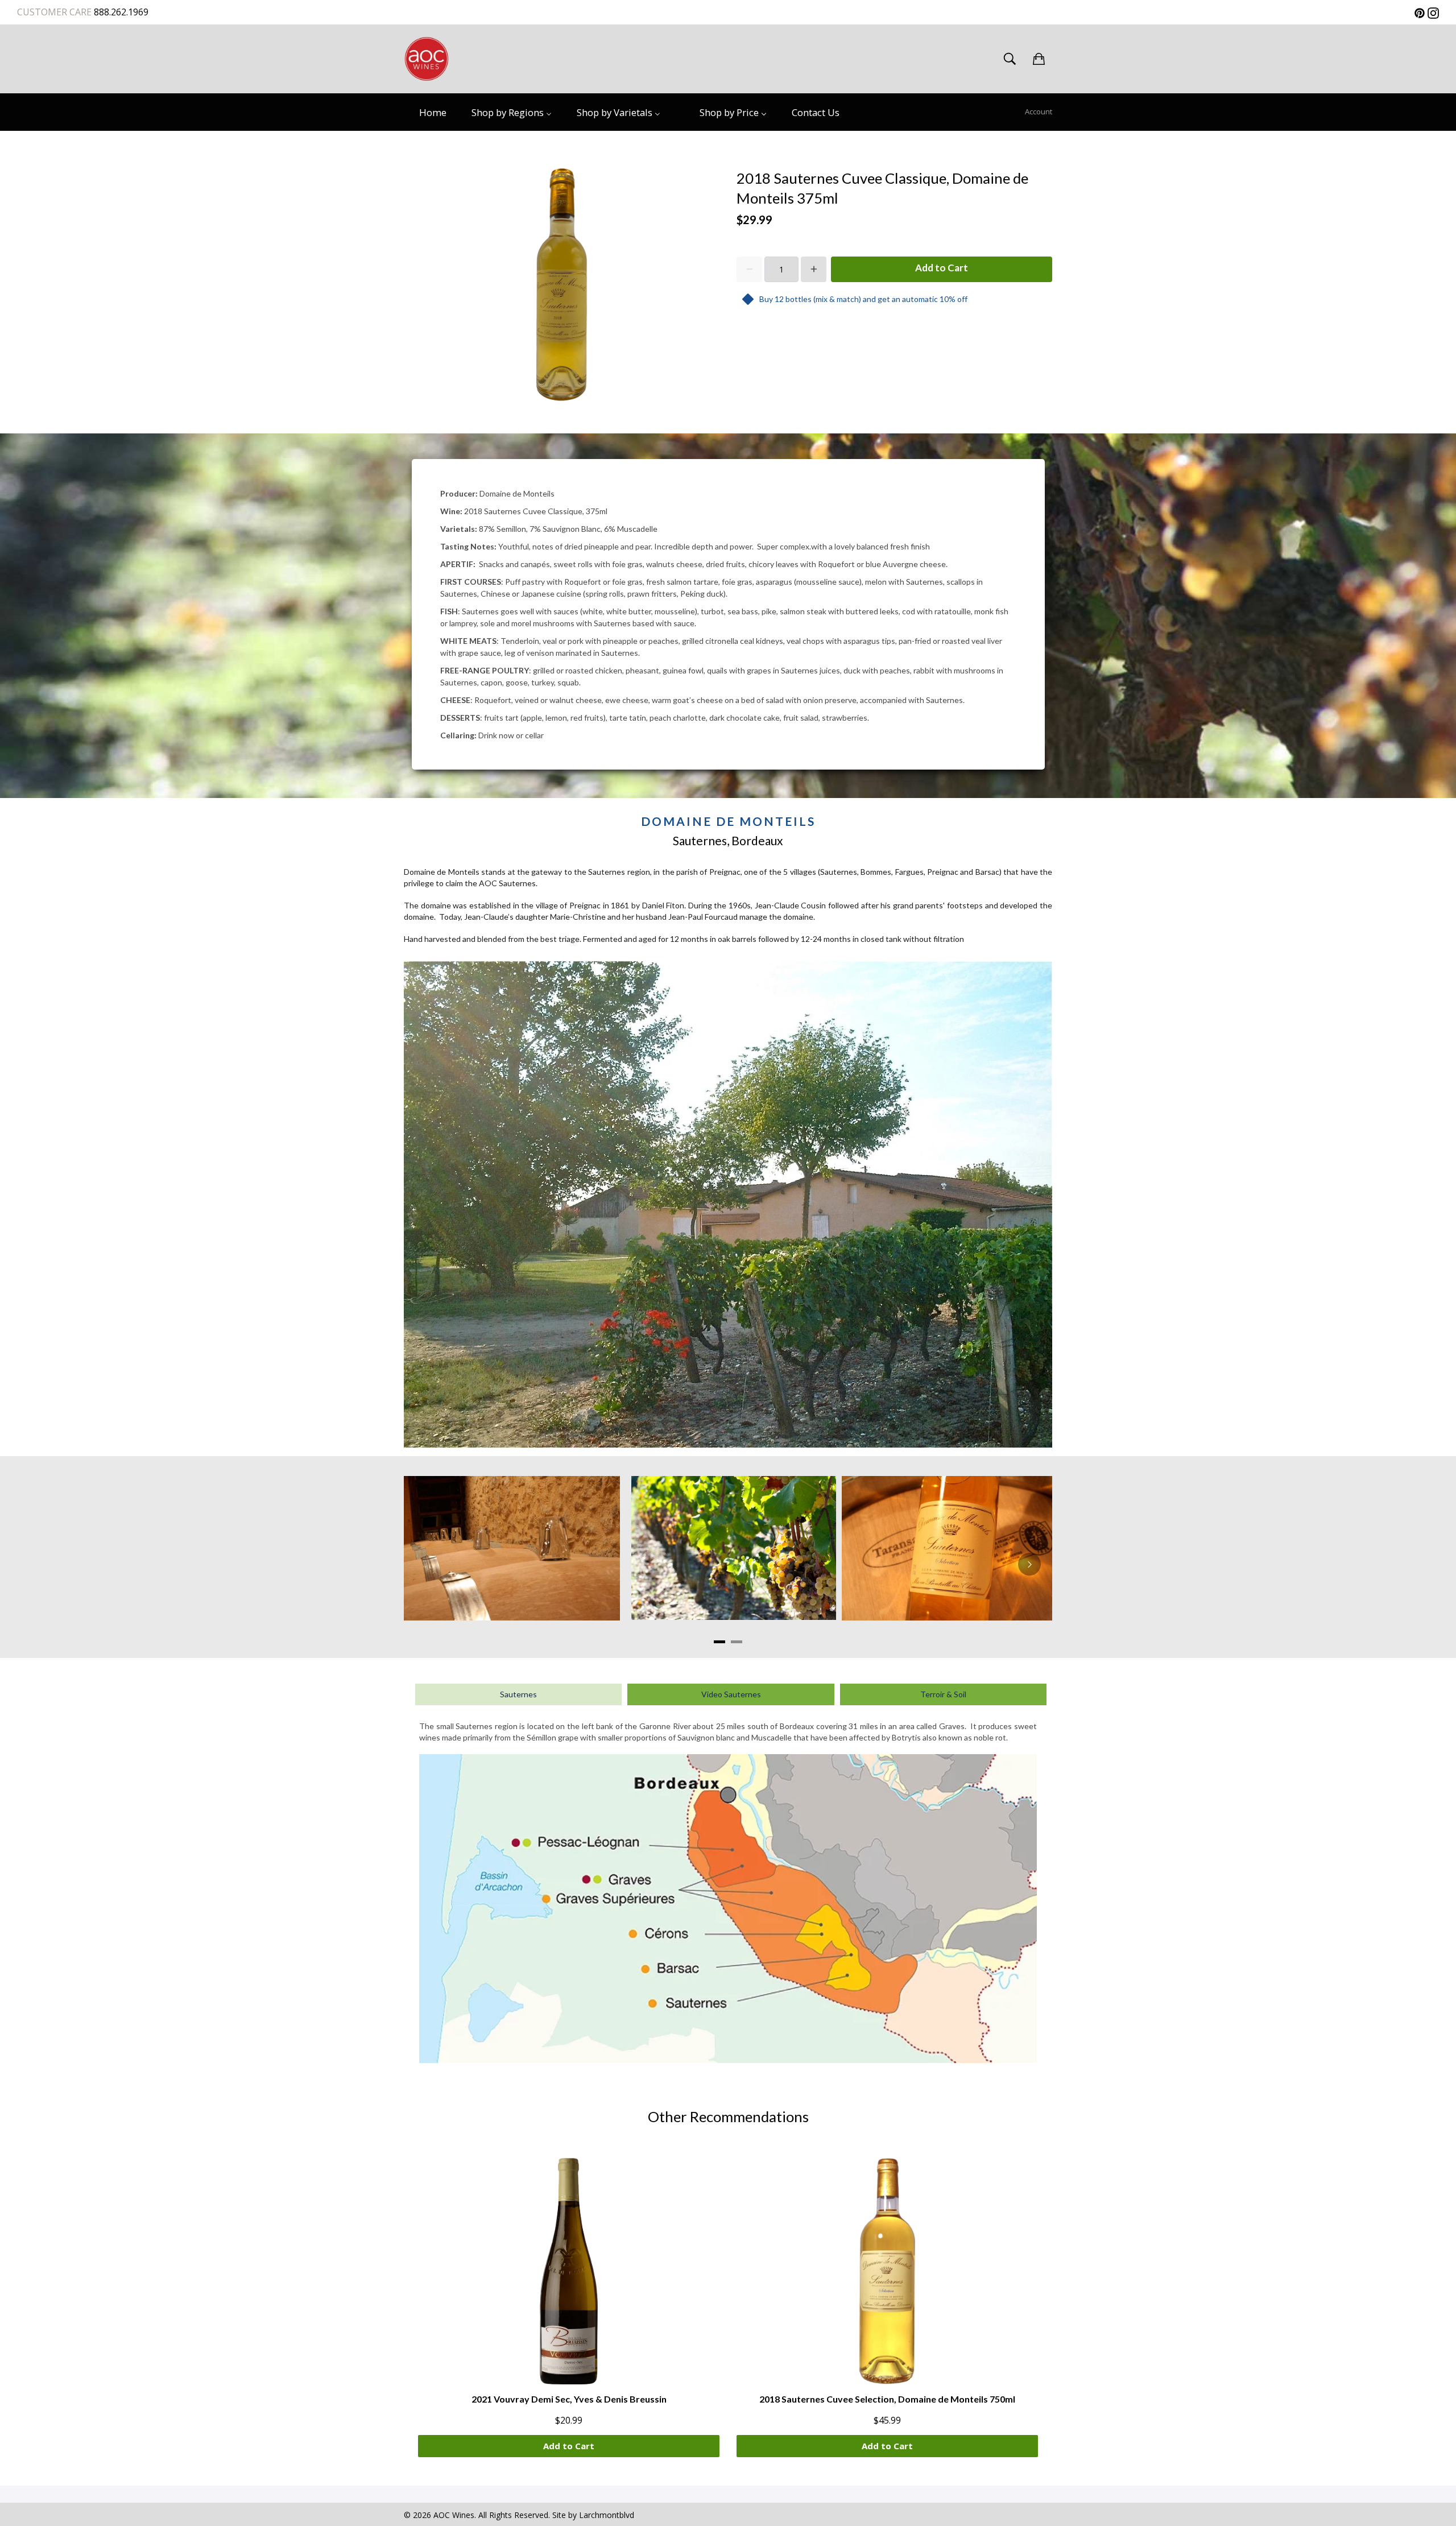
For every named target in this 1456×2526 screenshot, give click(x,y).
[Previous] (427, 1564)
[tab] (719, 1642)
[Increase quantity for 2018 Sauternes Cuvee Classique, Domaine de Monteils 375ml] (814, 269)
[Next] (1029, 1564)
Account (1039, 111)
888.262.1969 (120, 12)
